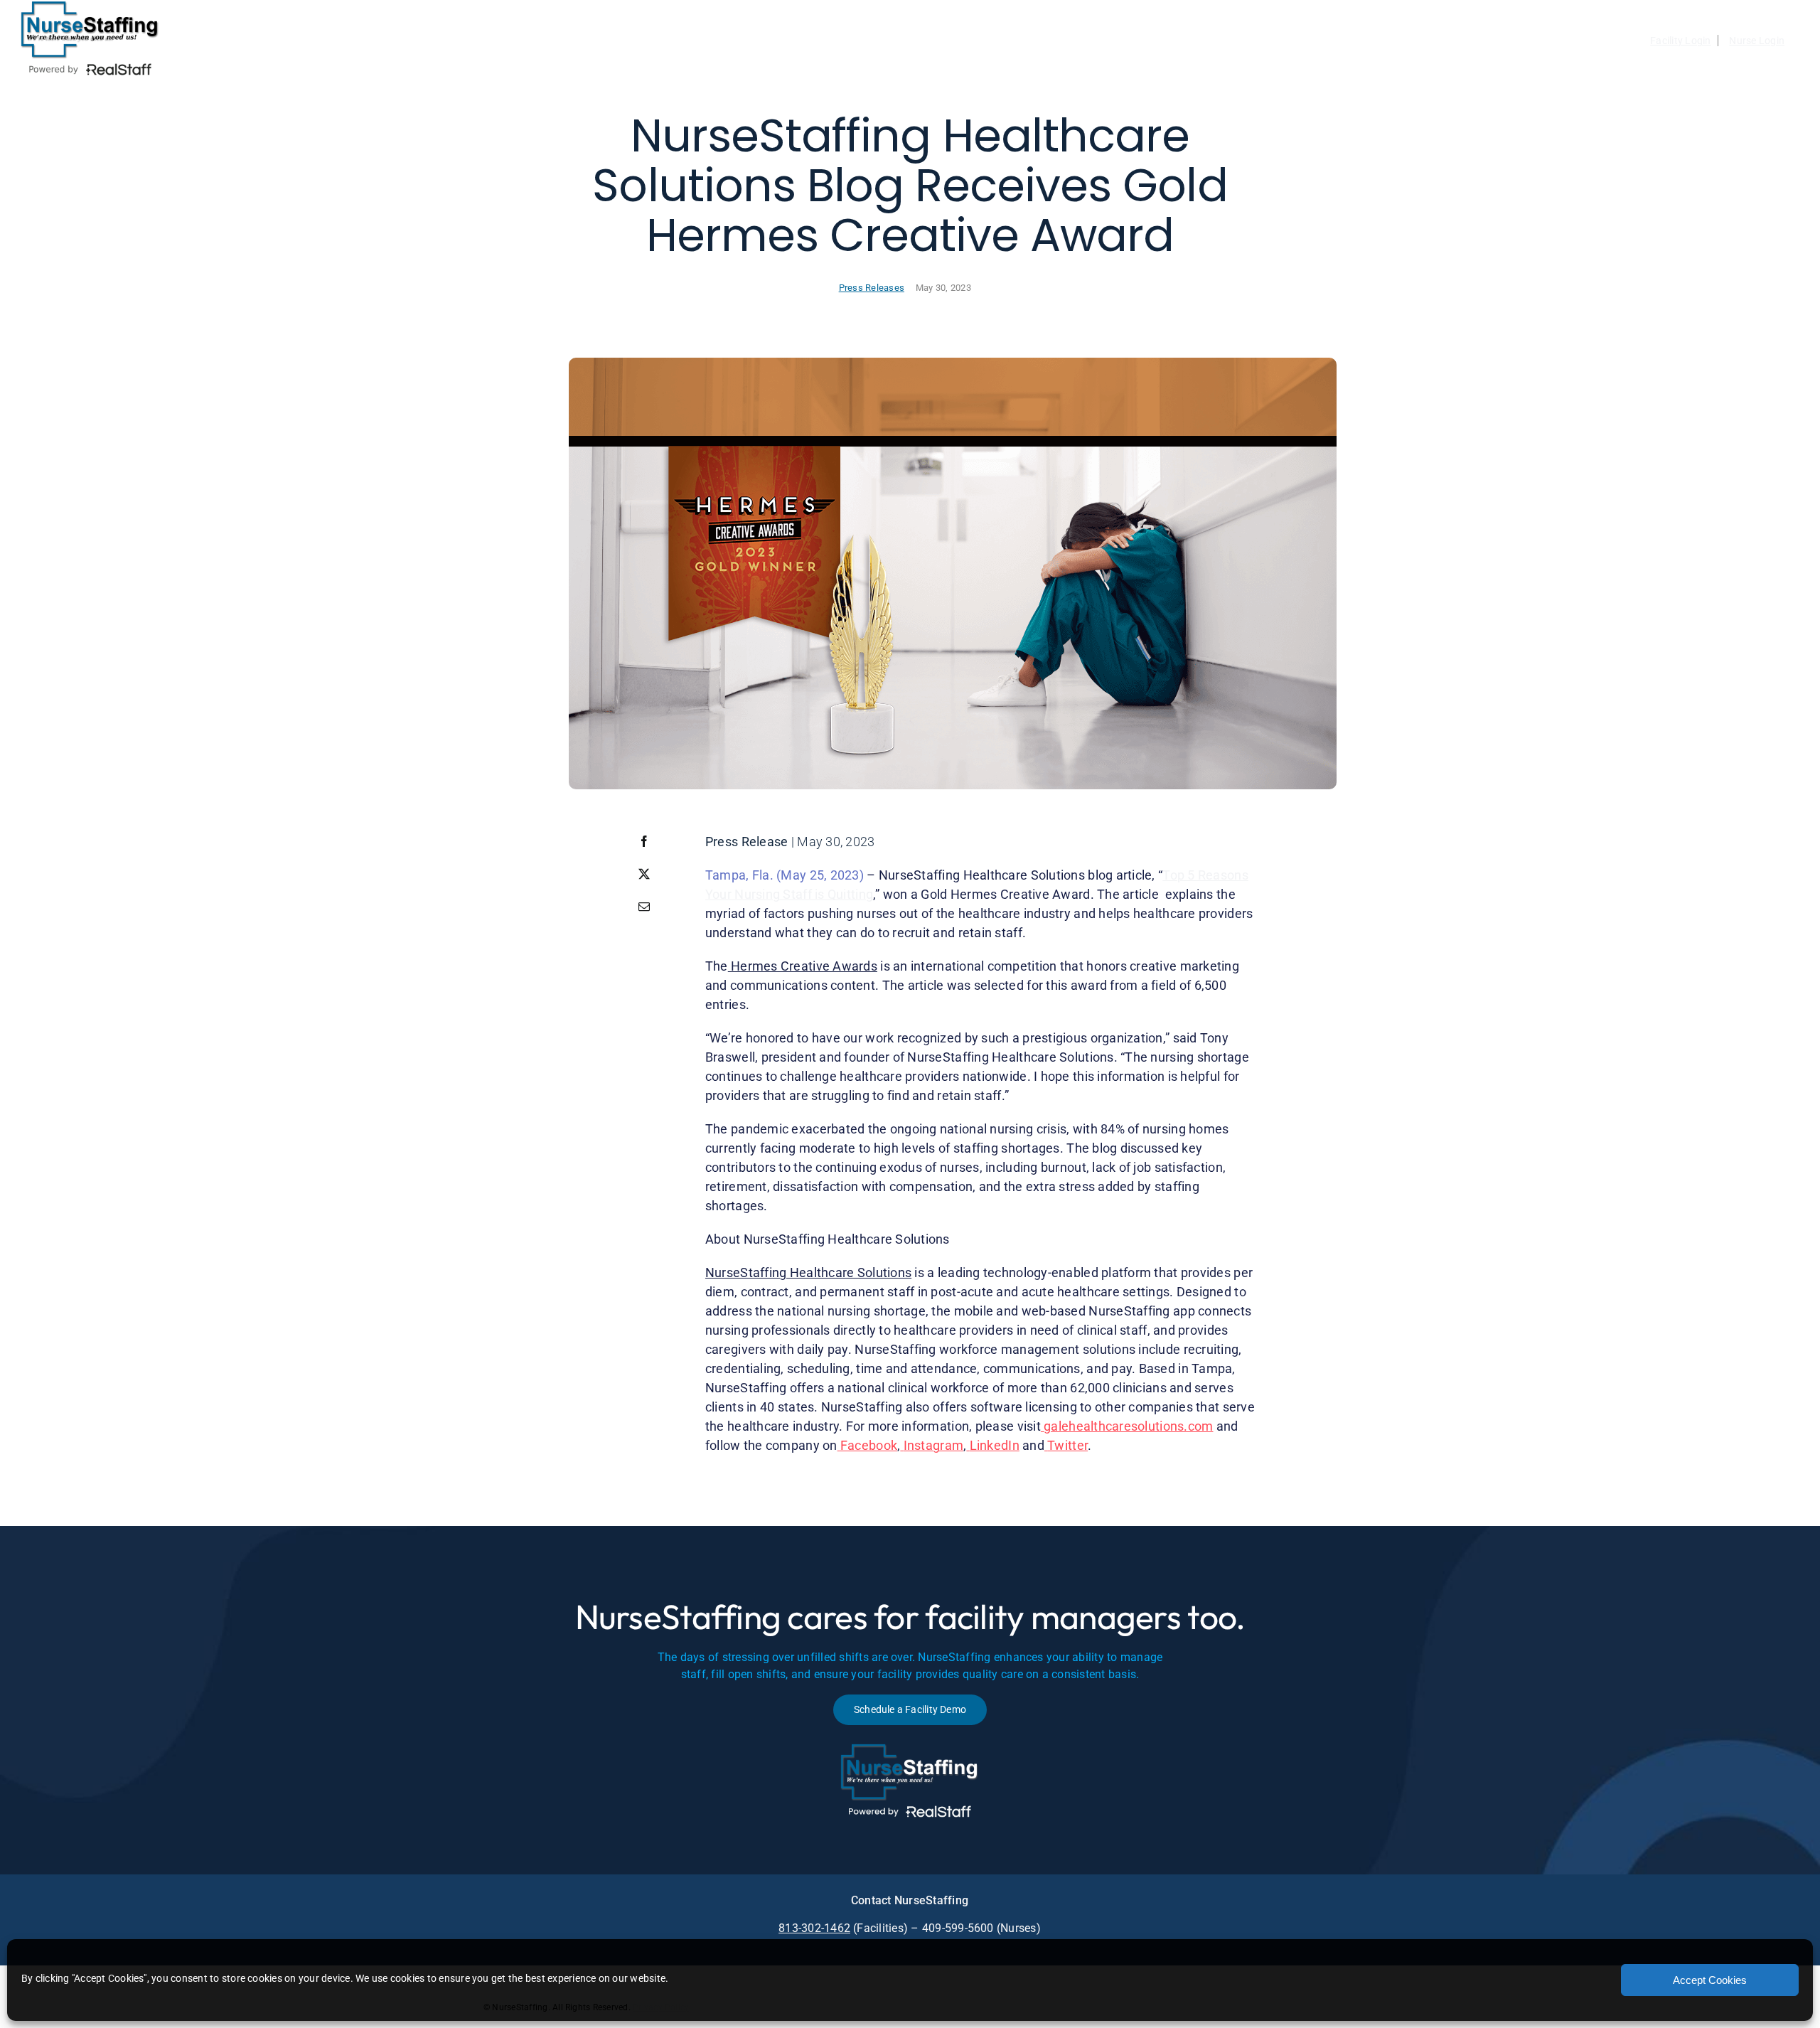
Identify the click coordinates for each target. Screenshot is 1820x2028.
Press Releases (872, 288)
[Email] (644, 907)
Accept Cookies (1710, 1980)
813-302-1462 (814, 1928)
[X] (644, 874)
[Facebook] (644, 841)
